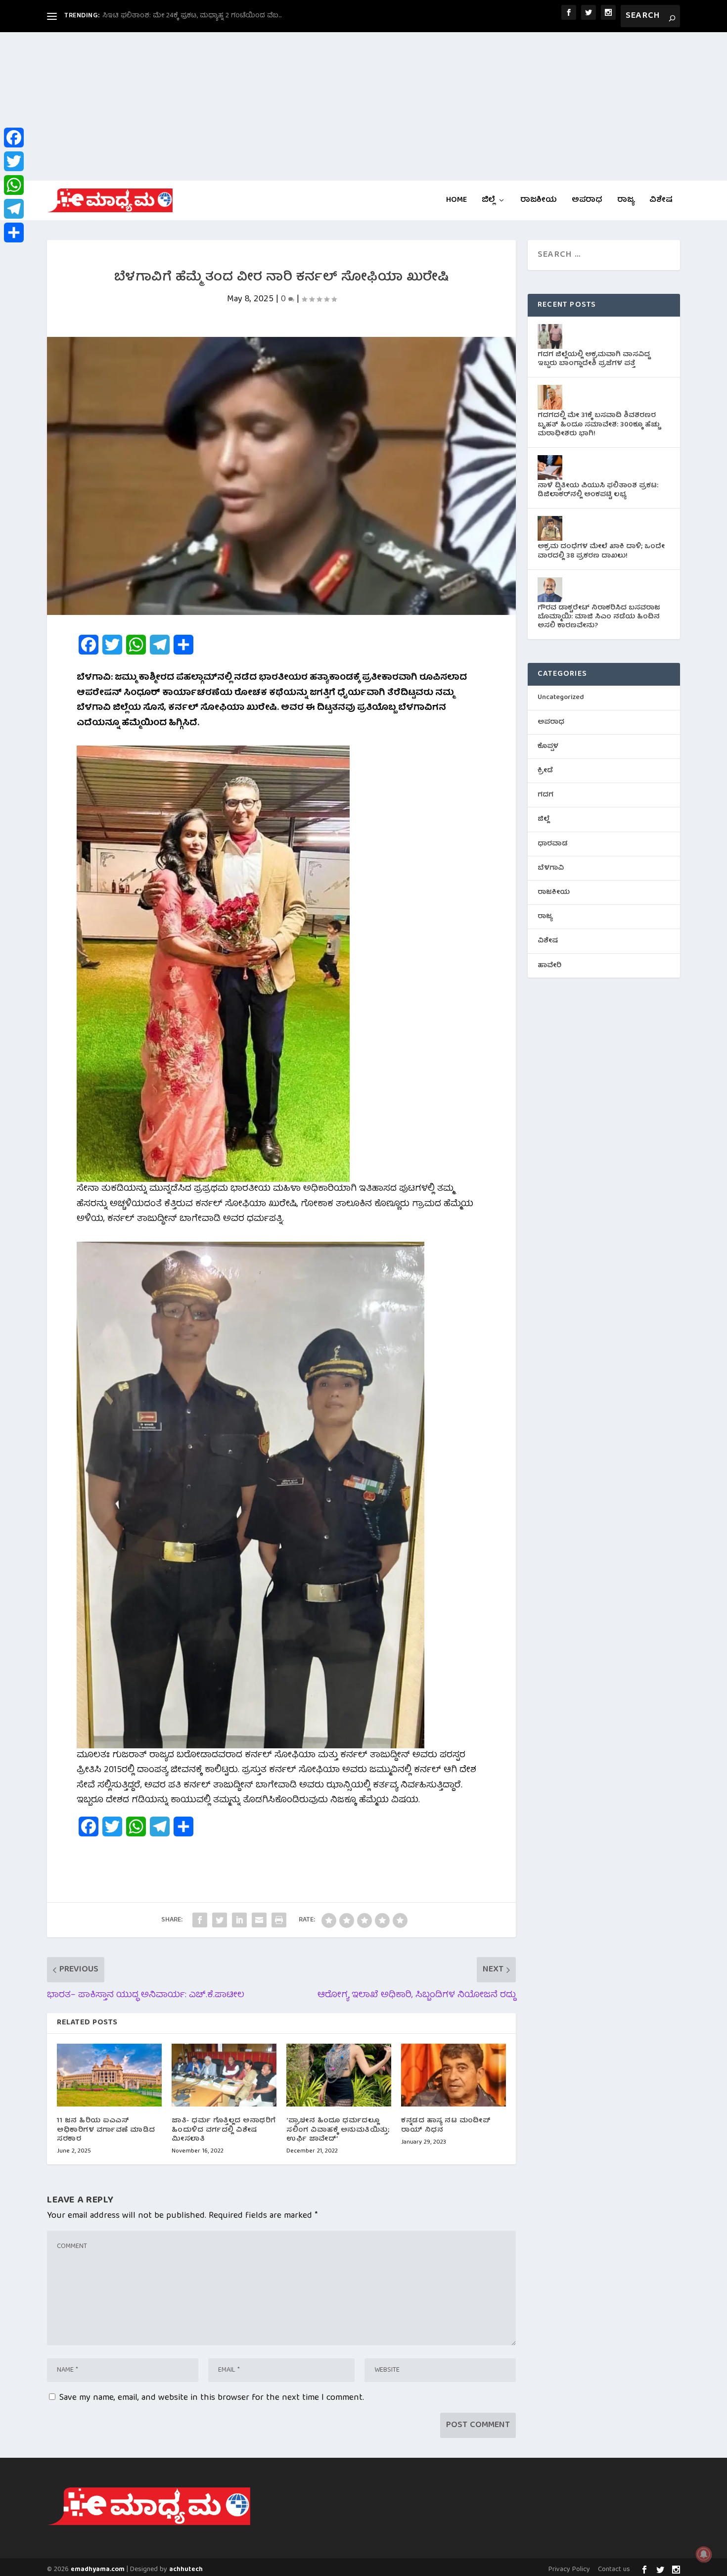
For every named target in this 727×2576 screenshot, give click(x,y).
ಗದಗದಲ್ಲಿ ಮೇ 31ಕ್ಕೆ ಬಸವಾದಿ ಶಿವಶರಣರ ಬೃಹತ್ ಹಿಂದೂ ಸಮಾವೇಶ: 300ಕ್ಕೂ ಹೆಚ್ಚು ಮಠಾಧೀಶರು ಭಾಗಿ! (599, 424)
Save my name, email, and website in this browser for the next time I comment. (212, 2398)
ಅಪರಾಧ (587, 202)
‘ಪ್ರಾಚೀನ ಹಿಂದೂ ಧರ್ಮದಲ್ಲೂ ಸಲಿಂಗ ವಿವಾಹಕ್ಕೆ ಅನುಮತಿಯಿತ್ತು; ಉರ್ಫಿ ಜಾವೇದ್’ (338, 2130)
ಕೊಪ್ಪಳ (548, 747)
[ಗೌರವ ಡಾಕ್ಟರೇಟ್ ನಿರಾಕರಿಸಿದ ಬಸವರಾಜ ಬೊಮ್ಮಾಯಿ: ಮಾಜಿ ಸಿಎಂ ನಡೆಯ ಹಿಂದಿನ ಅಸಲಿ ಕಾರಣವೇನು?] (550, 590)
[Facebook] (14, 138)
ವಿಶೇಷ (661, 202)
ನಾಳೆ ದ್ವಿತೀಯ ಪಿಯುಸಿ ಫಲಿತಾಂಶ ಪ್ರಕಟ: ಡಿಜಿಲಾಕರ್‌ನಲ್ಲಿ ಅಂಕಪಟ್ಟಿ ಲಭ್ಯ (598, 490)
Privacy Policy (569, 2570)
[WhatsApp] (14, 185)
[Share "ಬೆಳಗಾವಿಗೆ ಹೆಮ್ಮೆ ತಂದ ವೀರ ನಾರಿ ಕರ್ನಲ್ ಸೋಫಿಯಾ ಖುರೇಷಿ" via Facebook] (200, 1920)
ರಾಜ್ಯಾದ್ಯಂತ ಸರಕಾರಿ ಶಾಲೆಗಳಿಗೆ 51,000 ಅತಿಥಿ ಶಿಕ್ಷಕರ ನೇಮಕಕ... (191, 16)
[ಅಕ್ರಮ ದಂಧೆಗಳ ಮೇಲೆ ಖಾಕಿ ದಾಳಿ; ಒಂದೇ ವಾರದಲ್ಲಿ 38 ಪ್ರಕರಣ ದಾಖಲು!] (550, 528)
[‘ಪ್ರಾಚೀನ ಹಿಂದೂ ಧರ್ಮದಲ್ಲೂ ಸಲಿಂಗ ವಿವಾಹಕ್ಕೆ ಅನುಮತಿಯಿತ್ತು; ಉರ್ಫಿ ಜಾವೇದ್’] (339, 2075)
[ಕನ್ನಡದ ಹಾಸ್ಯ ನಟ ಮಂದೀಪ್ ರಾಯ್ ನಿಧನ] (454, 2075)
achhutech (186, 2570)
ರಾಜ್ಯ (626, 202)
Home (456, 202)
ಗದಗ (545, 795)
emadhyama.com (98, 2570)
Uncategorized (561, 698)
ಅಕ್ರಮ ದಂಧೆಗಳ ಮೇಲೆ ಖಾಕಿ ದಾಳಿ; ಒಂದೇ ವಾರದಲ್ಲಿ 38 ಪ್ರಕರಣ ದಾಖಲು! (601, 551)
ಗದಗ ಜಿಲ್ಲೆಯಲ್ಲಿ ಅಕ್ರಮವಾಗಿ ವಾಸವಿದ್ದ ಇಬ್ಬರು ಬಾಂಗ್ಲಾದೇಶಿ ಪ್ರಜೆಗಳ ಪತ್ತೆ (594, 359)
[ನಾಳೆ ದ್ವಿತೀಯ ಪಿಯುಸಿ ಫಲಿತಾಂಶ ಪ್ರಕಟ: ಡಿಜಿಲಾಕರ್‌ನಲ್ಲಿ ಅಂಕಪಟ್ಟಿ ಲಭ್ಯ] (550, 468)
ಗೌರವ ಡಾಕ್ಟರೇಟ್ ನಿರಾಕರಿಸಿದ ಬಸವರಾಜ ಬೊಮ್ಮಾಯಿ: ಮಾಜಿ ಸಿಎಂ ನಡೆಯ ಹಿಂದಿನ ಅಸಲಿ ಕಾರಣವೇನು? (599, 617)
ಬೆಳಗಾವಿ (551, 868)
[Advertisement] (363, 106)
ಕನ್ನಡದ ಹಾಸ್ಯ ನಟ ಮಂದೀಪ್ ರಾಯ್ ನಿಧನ (446, 2125)
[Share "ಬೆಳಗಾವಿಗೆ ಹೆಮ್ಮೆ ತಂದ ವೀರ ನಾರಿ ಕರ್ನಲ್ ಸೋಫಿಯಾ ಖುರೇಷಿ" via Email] (259, 1920)
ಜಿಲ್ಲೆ (488, 202)
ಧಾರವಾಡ (553, 844)
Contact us (614, 2570)
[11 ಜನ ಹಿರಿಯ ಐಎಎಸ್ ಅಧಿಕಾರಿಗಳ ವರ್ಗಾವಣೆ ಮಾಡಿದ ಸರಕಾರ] (109, 2075)
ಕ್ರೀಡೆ (545, 771)
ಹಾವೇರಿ (549, 966)
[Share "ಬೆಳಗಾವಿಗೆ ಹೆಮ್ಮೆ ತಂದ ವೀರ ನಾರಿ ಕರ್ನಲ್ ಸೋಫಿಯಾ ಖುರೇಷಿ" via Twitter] (220, 1920)
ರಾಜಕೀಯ (539, 202)
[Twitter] (14, 161)
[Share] (14, 233)
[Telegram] (14, 209)
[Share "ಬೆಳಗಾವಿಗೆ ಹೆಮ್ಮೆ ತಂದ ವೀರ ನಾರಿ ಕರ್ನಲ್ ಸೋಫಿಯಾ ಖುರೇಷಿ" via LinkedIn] (239, 1920)
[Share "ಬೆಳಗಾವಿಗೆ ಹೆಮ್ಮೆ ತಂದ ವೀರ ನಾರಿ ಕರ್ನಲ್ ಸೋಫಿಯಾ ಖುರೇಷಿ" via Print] (279, 1920)
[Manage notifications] (704, 2554)
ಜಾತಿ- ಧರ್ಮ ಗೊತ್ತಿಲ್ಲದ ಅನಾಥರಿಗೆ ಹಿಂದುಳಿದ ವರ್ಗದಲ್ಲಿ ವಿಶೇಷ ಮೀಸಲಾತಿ (224, 2130)
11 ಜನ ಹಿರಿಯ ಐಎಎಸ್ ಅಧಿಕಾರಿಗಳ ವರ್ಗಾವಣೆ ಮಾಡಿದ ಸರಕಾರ (106, 2130)
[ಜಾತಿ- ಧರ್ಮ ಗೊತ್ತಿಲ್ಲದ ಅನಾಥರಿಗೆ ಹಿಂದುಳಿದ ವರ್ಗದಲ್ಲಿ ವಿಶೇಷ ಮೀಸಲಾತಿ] (224, 2075)
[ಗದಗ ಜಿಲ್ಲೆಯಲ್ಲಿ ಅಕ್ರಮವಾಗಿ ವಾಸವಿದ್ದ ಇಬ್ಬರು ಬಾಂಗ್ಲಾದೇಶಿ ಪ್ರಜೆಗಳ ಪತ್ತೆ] (550, 336)
